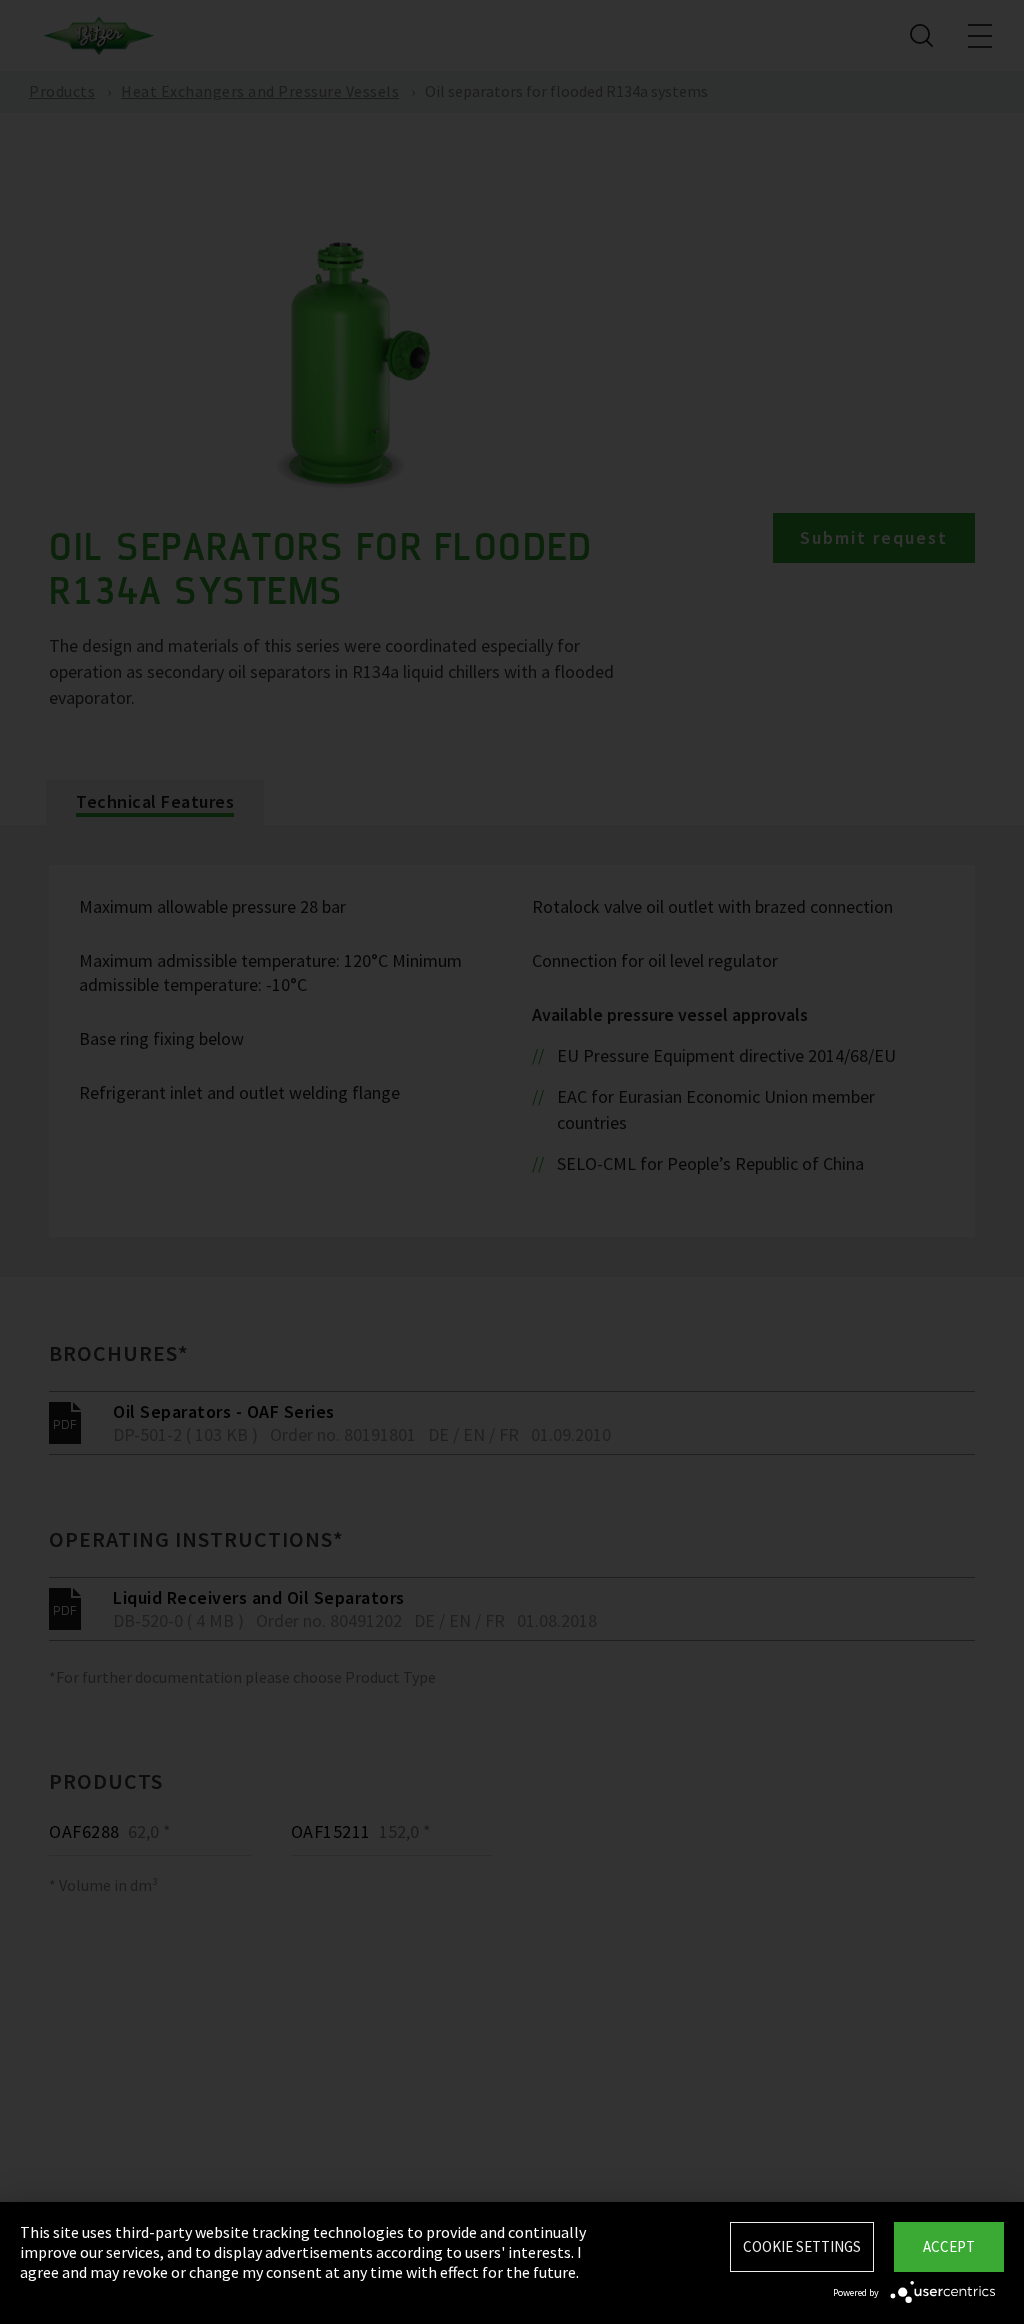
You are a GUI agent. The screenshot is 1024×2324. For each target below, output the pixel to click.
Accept (949, 2246)
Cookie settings (802, 2246)
